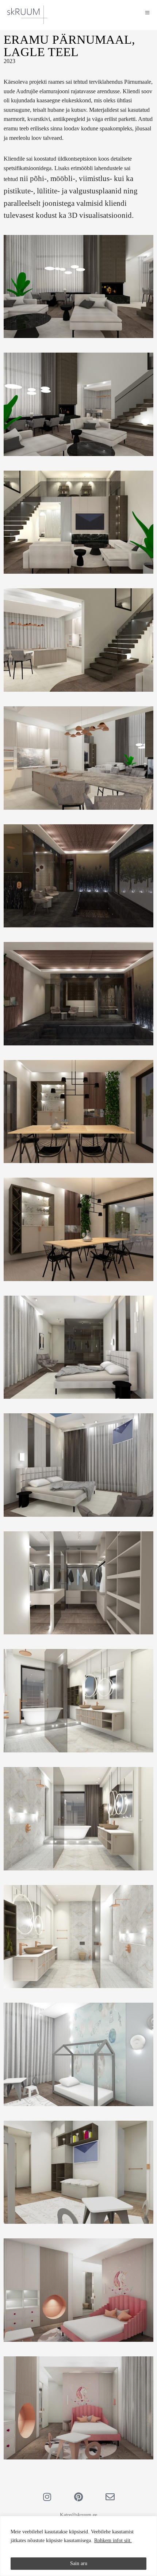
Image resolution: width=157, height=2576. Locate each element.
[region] (78, 2546)
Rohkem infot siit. (113, 2540)
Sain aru (79, 2563)
